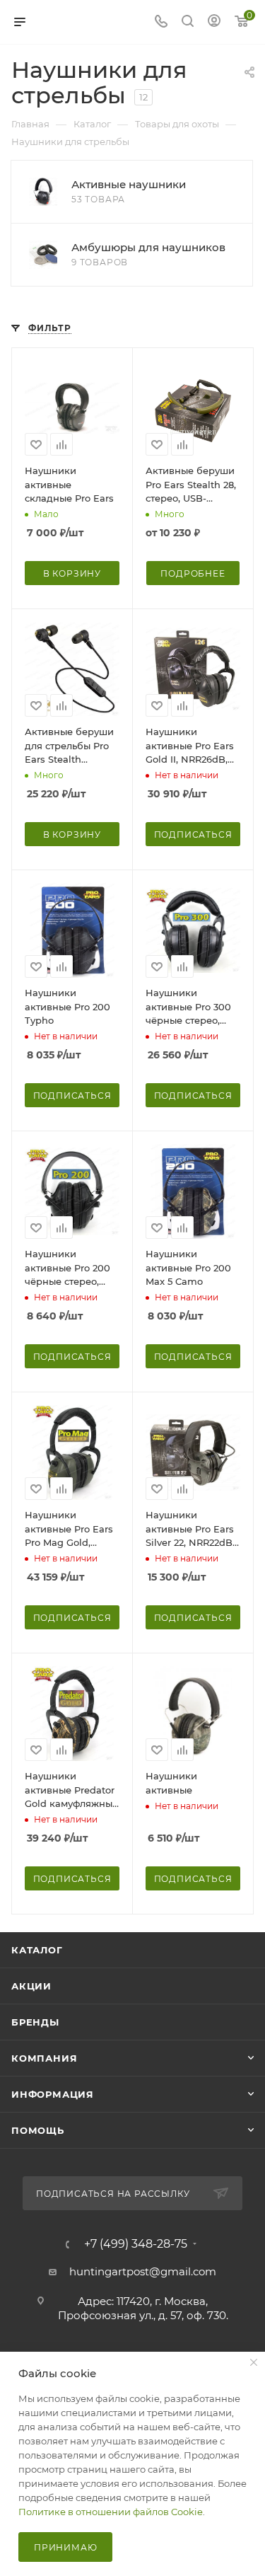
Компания (44, 2058)
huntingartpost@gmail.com (143, 2271)
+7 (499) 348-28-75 (136, 2244)
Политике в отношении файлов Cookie (111, 2512)
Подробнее (193, 573)
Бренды (35, 2022)
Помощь (38, 2130)
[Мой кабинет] (214, 22)
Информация (53, 2094)
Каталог (37, 1950)
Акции (31, 1986)
